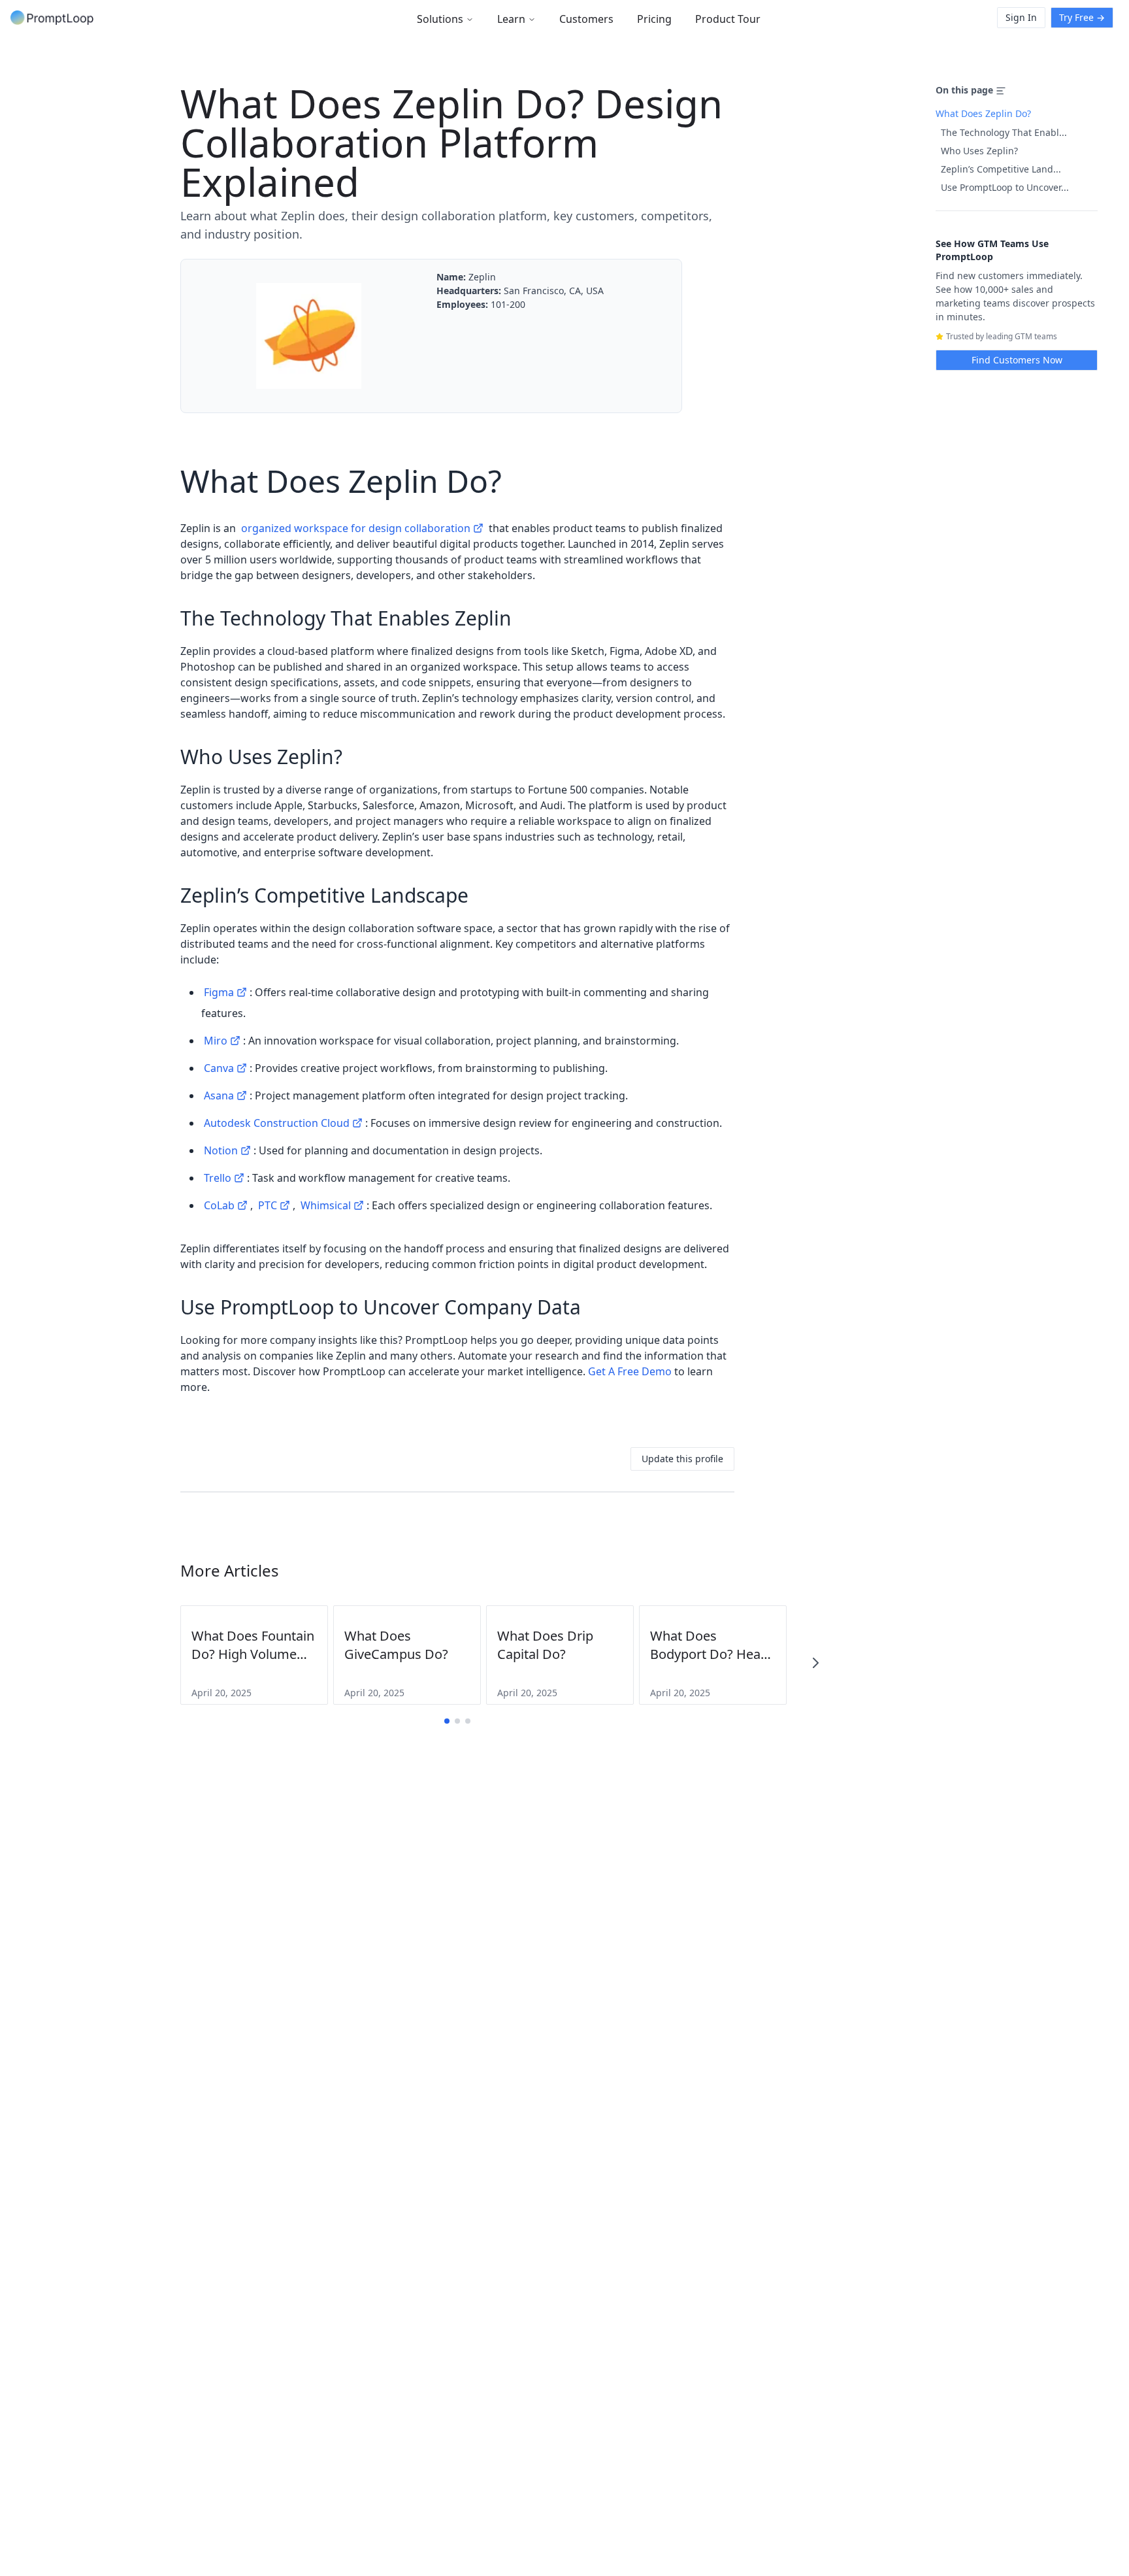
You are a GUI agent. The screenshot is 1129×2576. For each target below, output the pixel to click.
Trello (218, 1178)
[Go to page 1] (447, 1721)
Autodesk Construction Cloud (277, 1123)
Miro (216, 1041)
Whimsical (326, 1205)
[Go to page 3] (468, 1721)
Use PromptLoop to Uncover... (1005, 187)
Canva (219, 1068)
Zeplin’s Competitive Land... (1001, 169)
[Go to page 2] (457, 1721)
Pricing (654, 19)
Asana (219, 1096)
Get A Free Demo (630, 1371)
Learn (511, 19)
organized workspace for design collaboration (356, 528)
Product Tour (728, 19)
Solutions (440, 19)
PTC (268, 1205)
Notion (221, 1150)
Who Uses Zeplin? (979, 151)
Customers (586, 19)
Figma (219, 992)
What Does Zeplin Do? (983, 113)
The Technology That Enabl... (1004, 132)
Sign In (1021, 17)
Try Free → (1082, 17)
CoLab (219, 1205)
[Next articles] (815, 1663)
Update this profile (682, 1459)
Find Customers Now (1017, 360)
